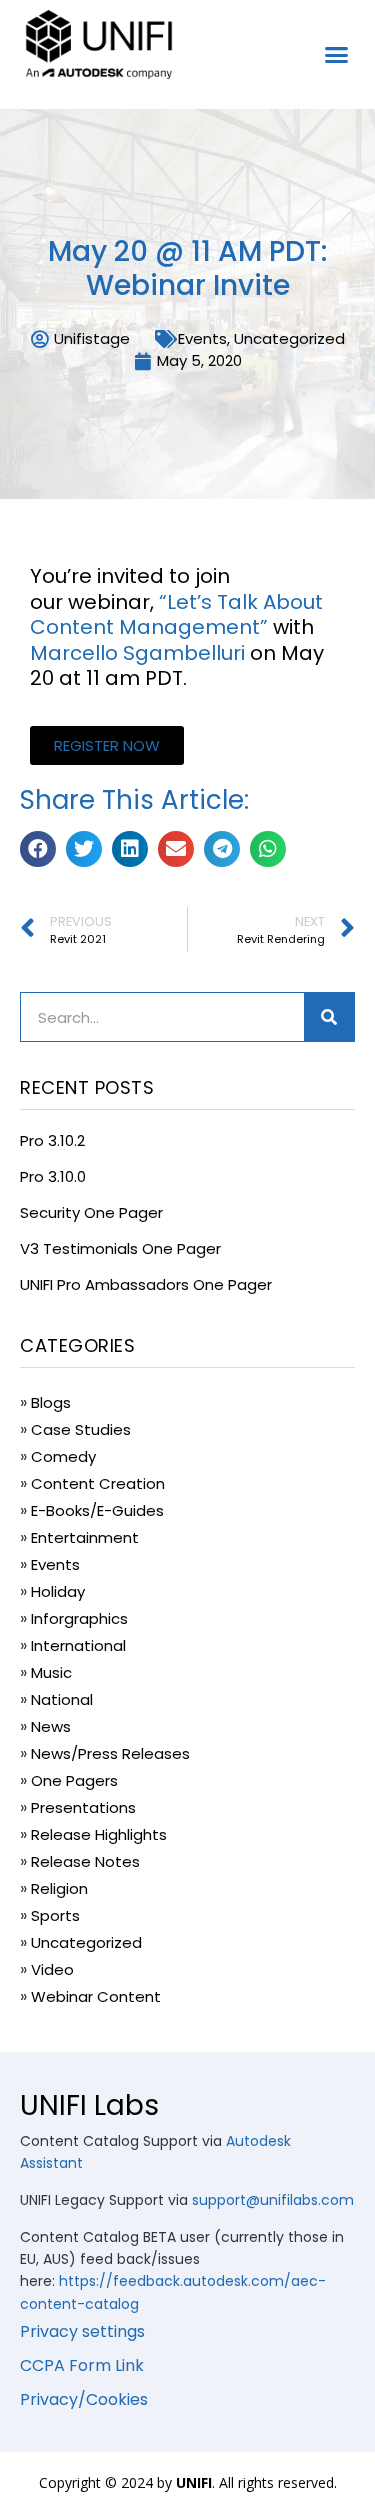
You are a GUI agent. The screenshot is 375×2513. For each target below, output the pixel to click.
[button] (337, 55)
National (62, 1699)
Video (52, 1969)
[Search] (329, 1017)
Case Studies (81, 1429)
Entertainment (85, 1537)
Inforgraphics (79, 1618)
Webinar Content (96, 1996)
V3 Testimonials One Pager (120, 1248)
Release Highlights (99, 1834)
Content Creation (98, 1483)
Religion (59, 1888)
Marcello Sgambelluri (137, 653)
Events (202, 338)
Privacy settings (82, 2331)
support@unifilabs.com (273, 2200)
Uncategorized (289, 338)
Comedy (63, 1456)
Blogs (51, 1402)
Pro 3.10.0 (53, 1176)
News (51, 1726)
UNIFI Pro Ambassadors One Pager (146, 1284)
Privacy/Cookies (84, 2399)
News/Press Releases (110, 1753)
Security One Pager (91, 1212)
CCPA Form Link (82, 2365)
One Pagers (74, 1780)
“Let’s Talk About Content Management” (176, 615)
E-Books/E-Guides (97, 1510)
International (78, 1645)
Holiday (58, 1591)
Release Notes (85, 1861)
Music (51, 1672)
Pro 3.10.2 (52, 1140)
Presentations (83, 1807)
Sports (55, 1915)
